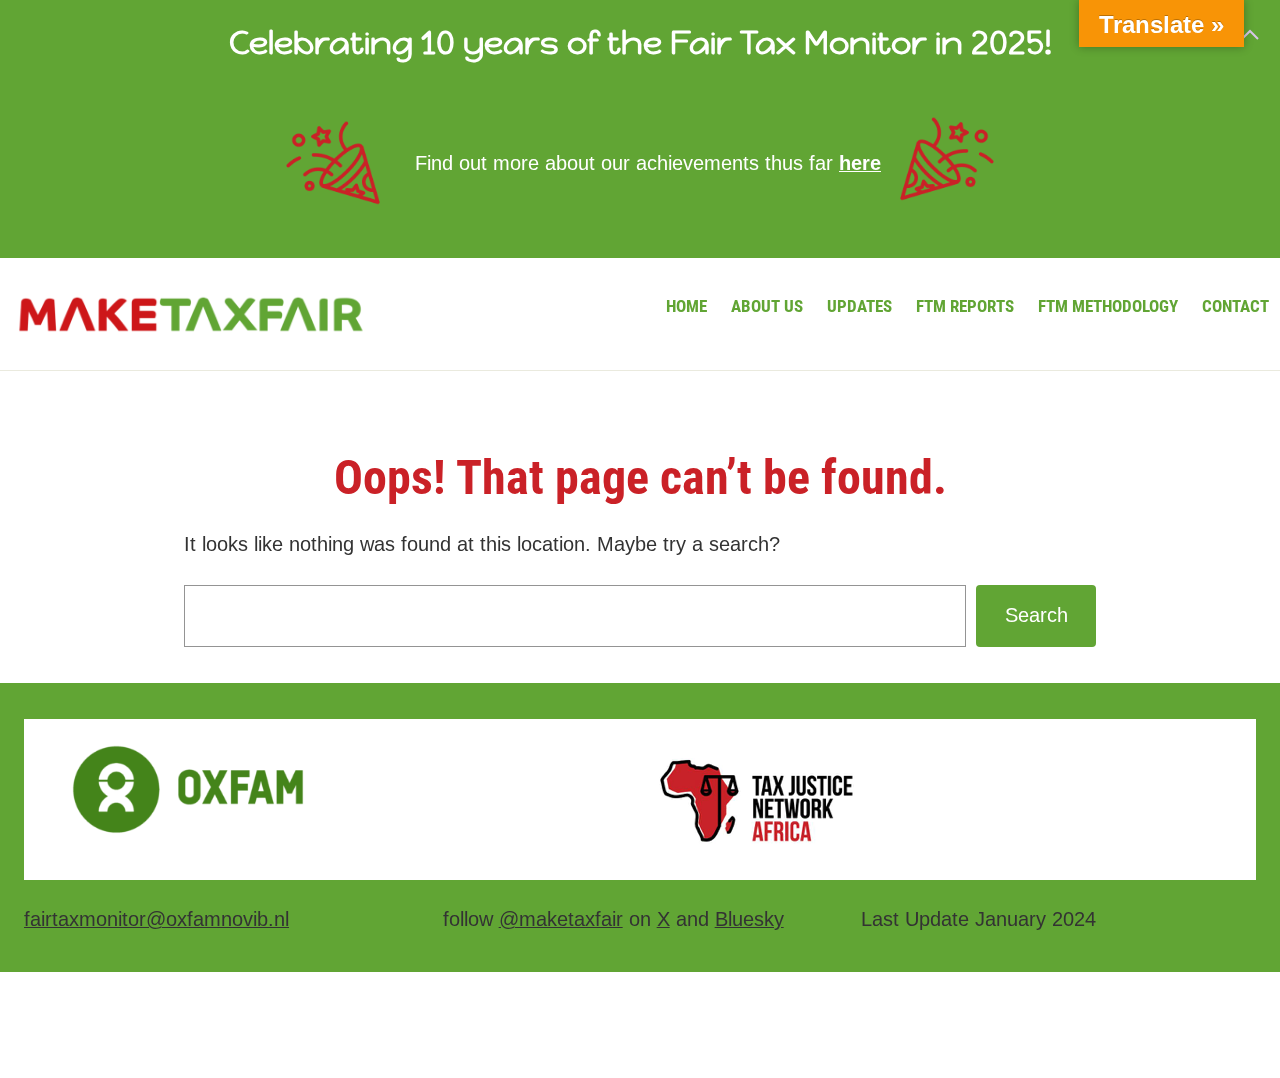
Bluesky (749, 919)
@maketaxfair (561, 919)
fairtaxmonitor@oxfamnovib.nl (156, 919)
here (860, 163)
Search (1036, 615)
